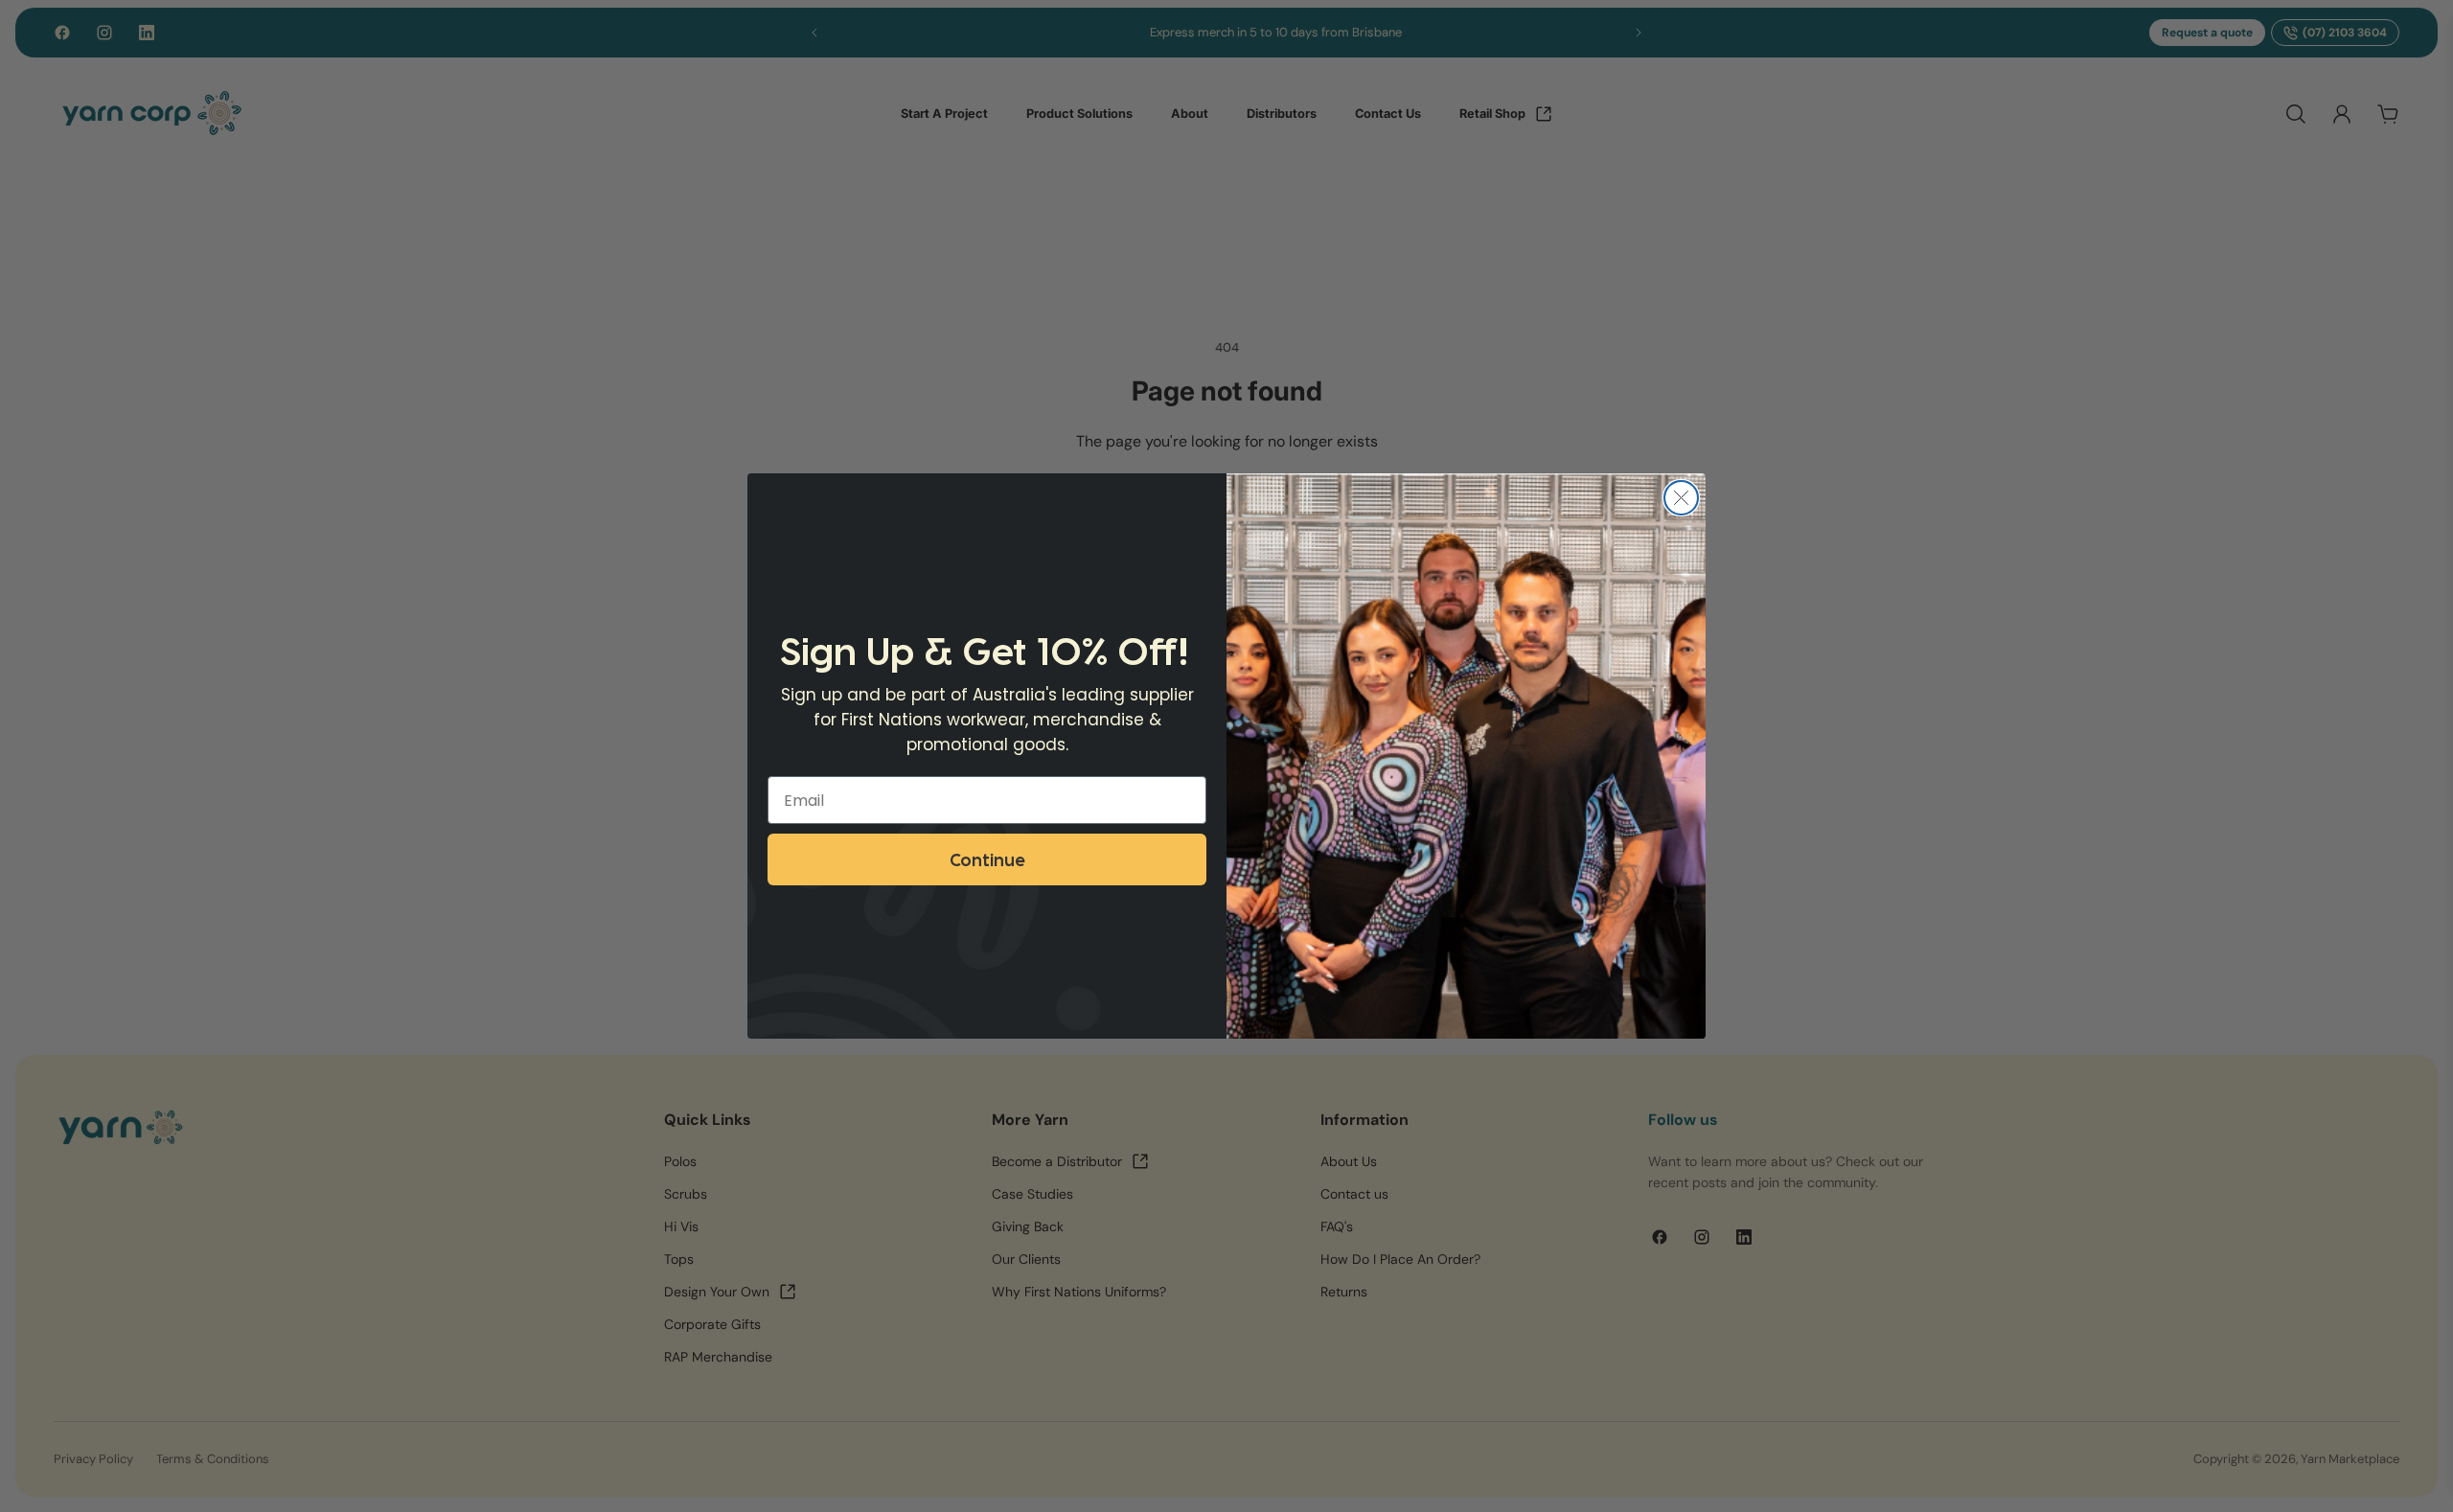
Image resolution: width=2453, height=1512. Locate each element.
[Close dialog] (1681, 498)
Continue (987, 859)
